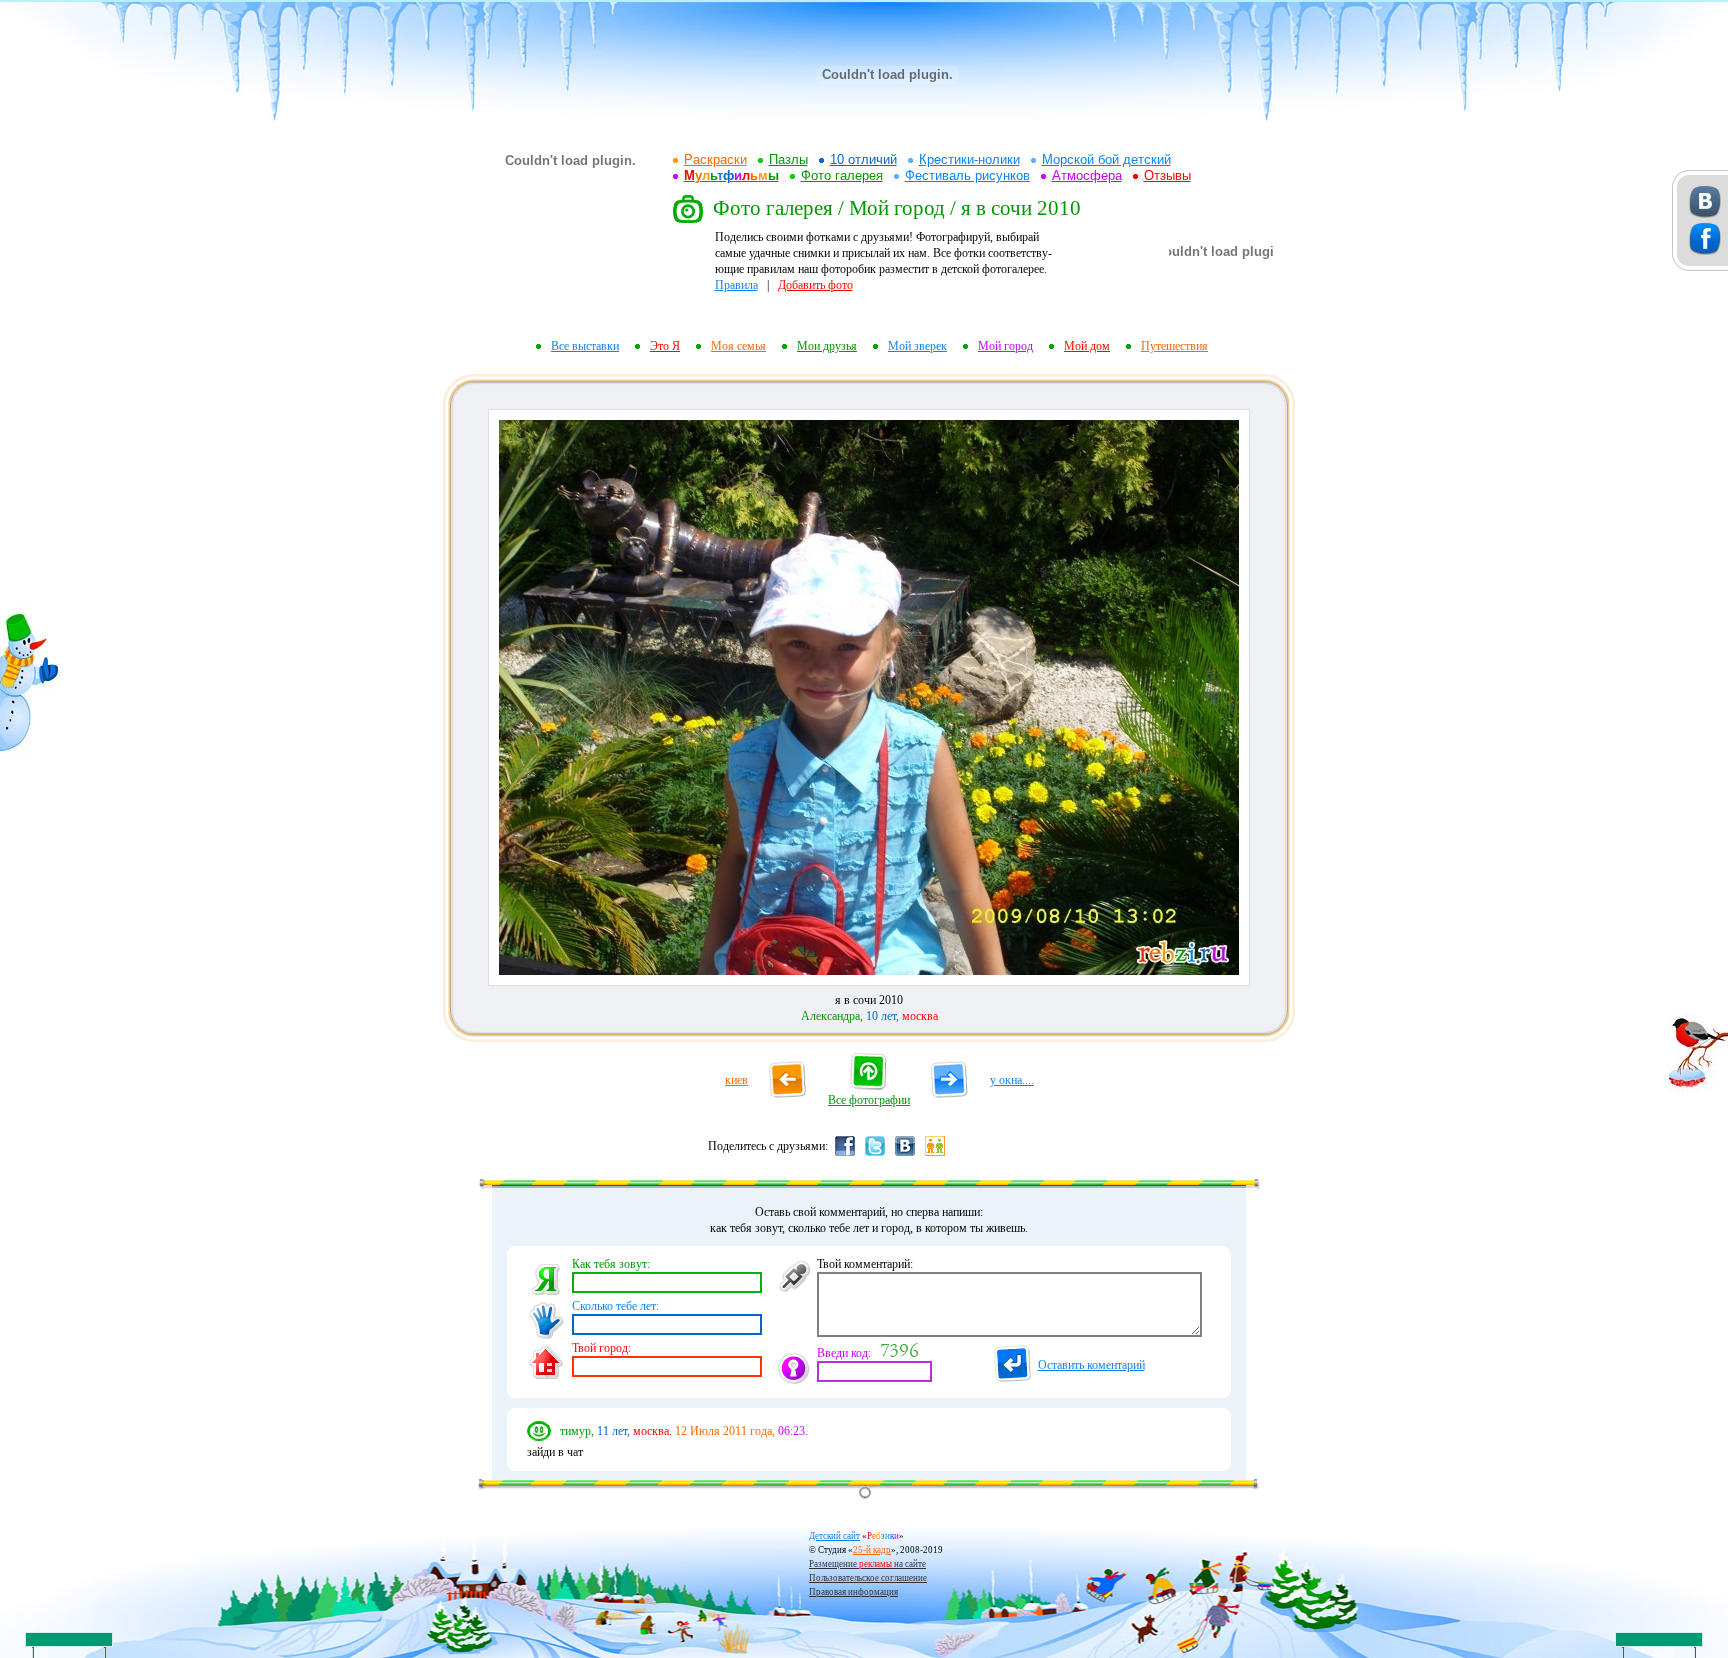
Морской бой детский (1106, 159)
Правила (736, 285)
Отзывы (1167, 175)
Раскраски (715, 159)
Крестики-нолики (969, 159)
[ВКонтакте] (905, 1155)
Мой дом (1087, 346)
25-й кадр (872, 1550)
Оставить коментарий (1091, 1365)
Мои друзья (827, 346)
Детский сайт (834, 1536)
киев (736, 1080)
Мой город (1005, 346)
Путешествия (1174, 346)
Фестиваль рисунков (967, 175)
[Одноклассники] (935, 1155)
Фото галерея (842, 175)
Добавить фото (815, 285)
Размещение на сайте (867, 1564)
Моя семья (738, 346)
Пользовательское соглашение (868, 1578)
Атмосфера (1087, 175)
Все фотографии (869, 1100)
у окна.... (1012, 1080)
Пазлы (788, 159)
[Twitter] (875, 1155)
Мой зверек (917, 346)
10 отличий (863, 159)
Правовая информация (853, 1592)
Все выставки (585, 346)
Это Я (665, 346)
